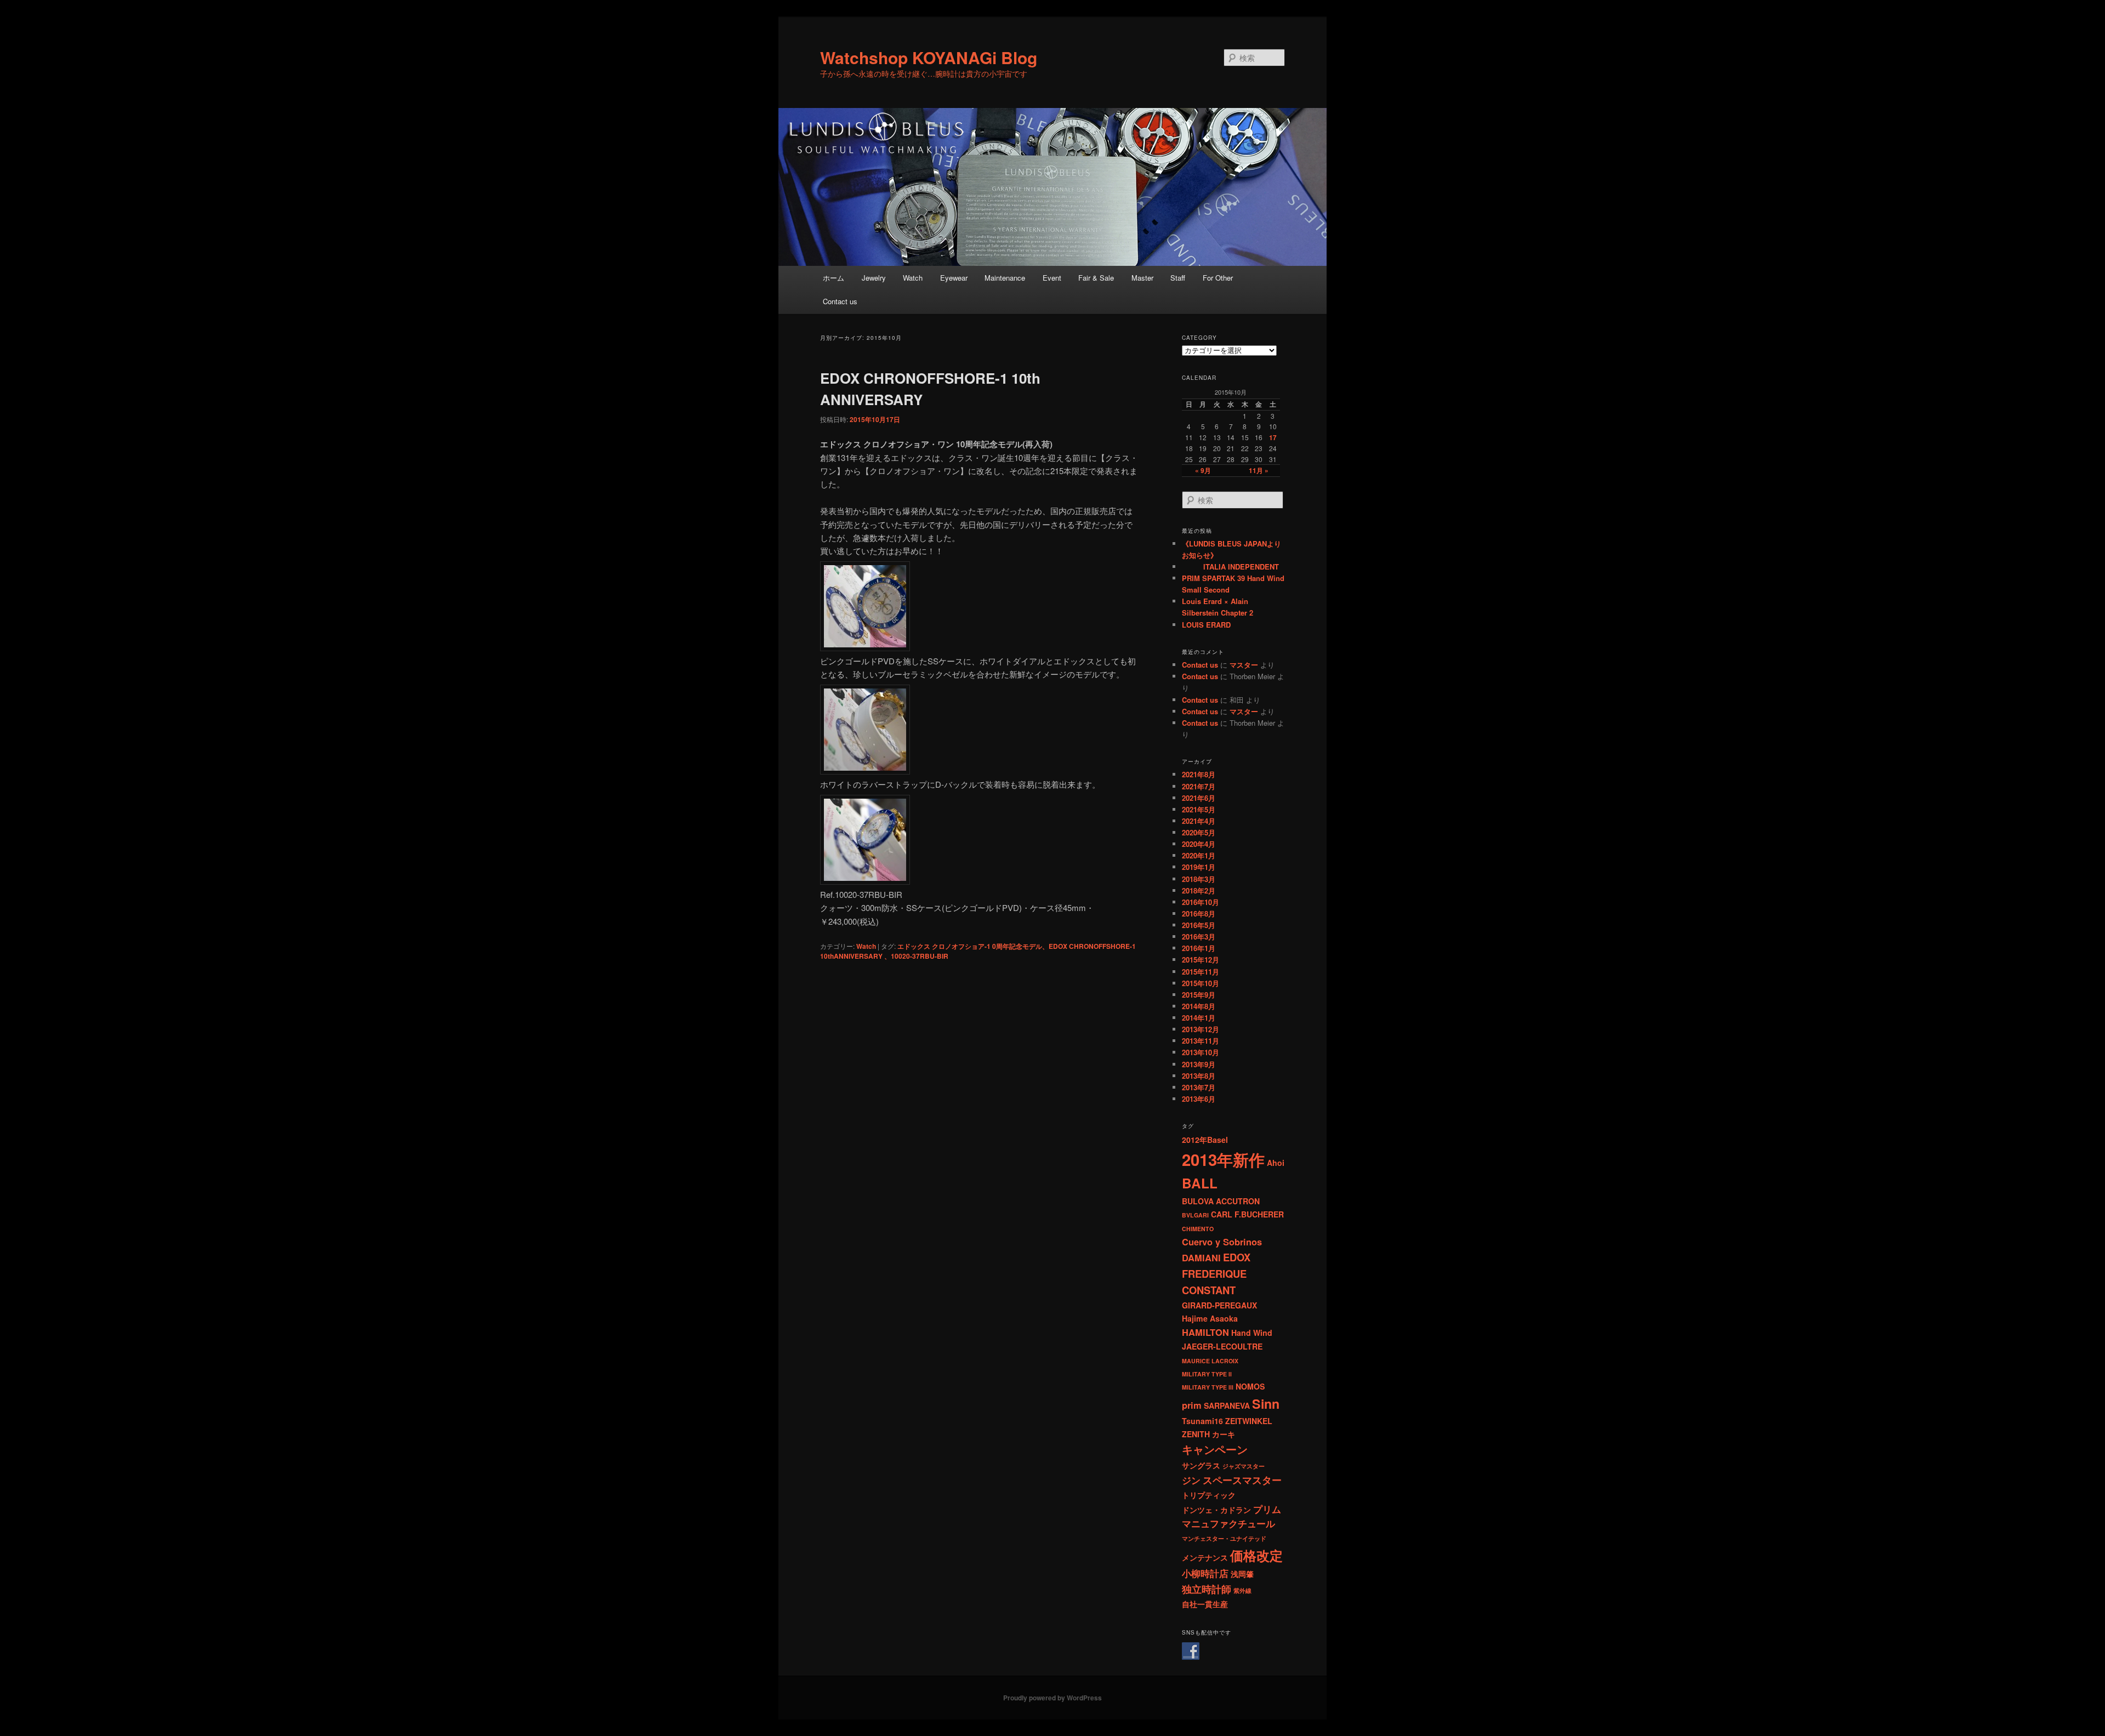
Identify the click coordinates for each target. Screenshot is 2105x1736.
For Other (1218, 278)
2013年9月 (1199, 1064)
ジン (1191, 1480)
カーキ (1224, 1434)
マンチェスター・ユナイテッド (1224, 1538)
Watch (913, 278)
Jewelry (874, 278)
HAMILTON (1205, 1332)
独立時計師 (1207, 1589)
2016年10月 (1201, 902)
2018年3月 (1199, 879)
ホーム (834, 278)
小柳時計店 (1205, 1573)
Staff (1178, 278)
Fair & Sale (1096, 278)
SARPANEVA (1227, 1405)
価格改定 (1256, 1555)
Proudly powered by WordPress (1052, 1698)
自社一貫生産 (1205, 1604)
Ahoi (1276, 1163)
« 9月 (1203, 470)
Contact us (840, 301)
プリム (1267, 1509)
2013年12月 (1201, 1029)
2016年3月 (1199, 937)
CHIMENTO (1198, 1229)
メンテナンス (1205, 1557)
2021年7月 (1199, 786)
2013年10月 (1201, 1052)
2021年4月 (1199, 821)
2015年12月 (1201, 960)
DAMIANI (1201, 1257)
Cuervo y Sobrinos (1222, 1242)
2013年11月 (1201, 1041)
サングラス (1201, 1465)
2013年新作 (1223, 1159)
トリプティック (1209, 1495)
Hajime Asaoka (1210, 1318)
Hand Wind (1252, 1333)
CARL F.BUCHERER (1247, 1214)
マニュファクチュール (1228, 1523)
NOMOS (1250, 1386)
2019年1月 (1199, 867)
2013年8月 (1199, 1076)
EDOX (1237, 1257)
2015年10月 (1201, 983)
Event (1052, 278)
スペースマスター (1242, 1480)
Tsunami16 (1202, 1421)
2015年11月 (1201, 972)
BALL (1200, 1183)
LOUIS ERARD (1206, 625)
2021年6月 (1199, 798)
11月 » (1259, 470)
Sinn (1266, 1404)
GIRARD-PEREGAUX (1219, 1305)
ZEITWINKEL (1249, 1421)
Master (1142, 278)
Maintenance (1005, 278)
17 (1273, 437)
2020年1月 (1199, 855)
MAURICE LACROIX (1210, 1361)
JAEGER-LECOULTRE (1222, 1346)
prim (1192, 1405)
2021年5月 (1199, 809)
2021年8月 (1199, 774)
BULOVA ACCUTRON (1221, 1201)
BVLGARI (1195, 1215)
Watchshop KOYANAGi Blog (929, 57)
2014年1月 (1199, 1018)
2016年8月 (1199, 913)
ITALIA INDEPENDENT (1230, 567)
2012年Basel (1205, 1140)
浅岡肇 (1242, 1574)
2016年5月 (1199, 925)
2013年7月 (1199, 1087)
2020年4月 (1199, 844)
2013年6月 (1199, 1099)
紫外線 (1242, 1590)
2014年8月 (1199, 1006)
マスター (1244, 665)
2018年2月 (1199, 890)
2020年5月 (1199, 832)
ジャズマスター (1244, 1466)
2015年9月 (1199, 995)
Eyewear (954, 278)
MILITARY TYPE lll (1208, 1387)
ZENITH (1196, 1434)
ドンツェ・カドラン (1216, 1510)
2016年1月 (1199, 948)
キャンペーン (1215, 1449)
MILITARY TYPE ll (1207, 1374)
